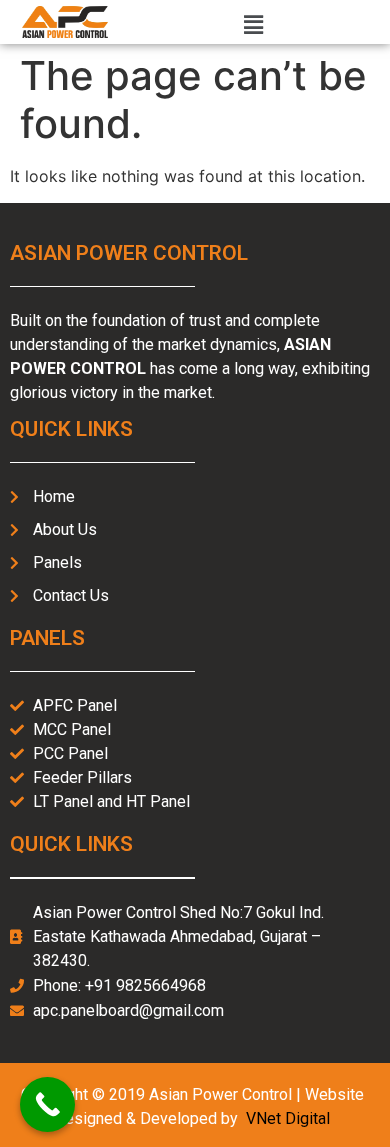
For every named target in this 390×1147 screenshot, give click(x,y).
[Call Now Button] (47, 1104)
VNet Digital (288, 1118)
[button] (253, 24)
